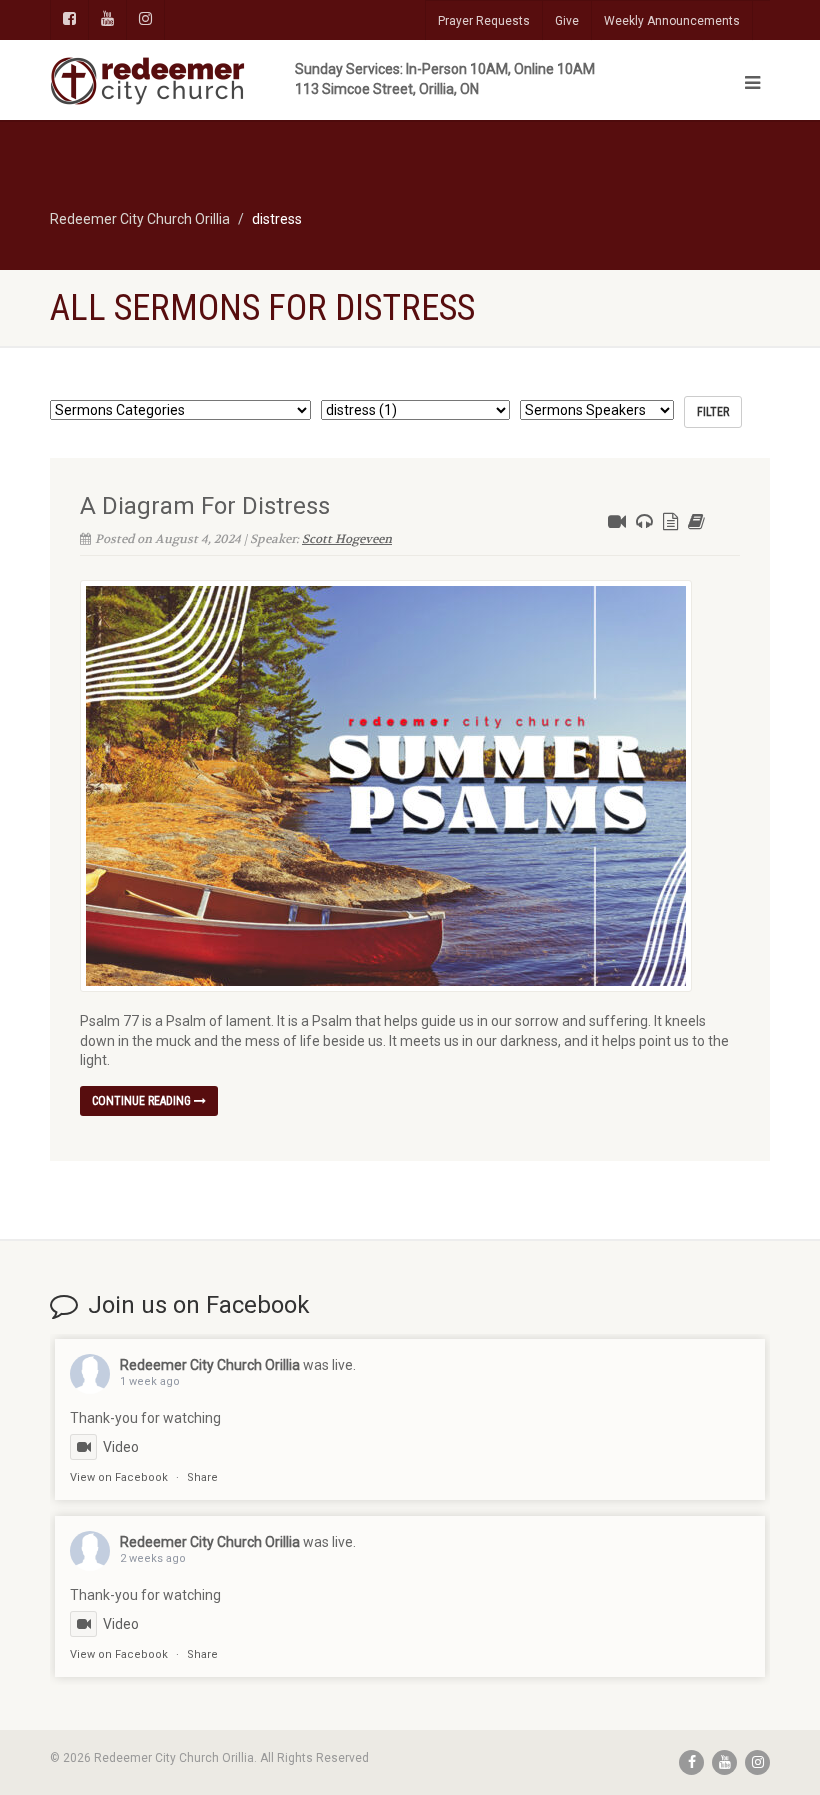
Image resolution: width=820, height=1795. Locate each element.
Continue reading (143, 1101)
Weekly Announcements (672, 21)
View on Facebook (119, 1477)
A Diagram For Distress (205, 506)
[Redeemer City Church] (222, 81)
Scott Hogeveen (347, 539)
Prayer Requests (484, 21)
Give (567, 21)
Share (202, 1477)
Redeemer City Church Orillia (210, 1365)
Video (121, 1447)
